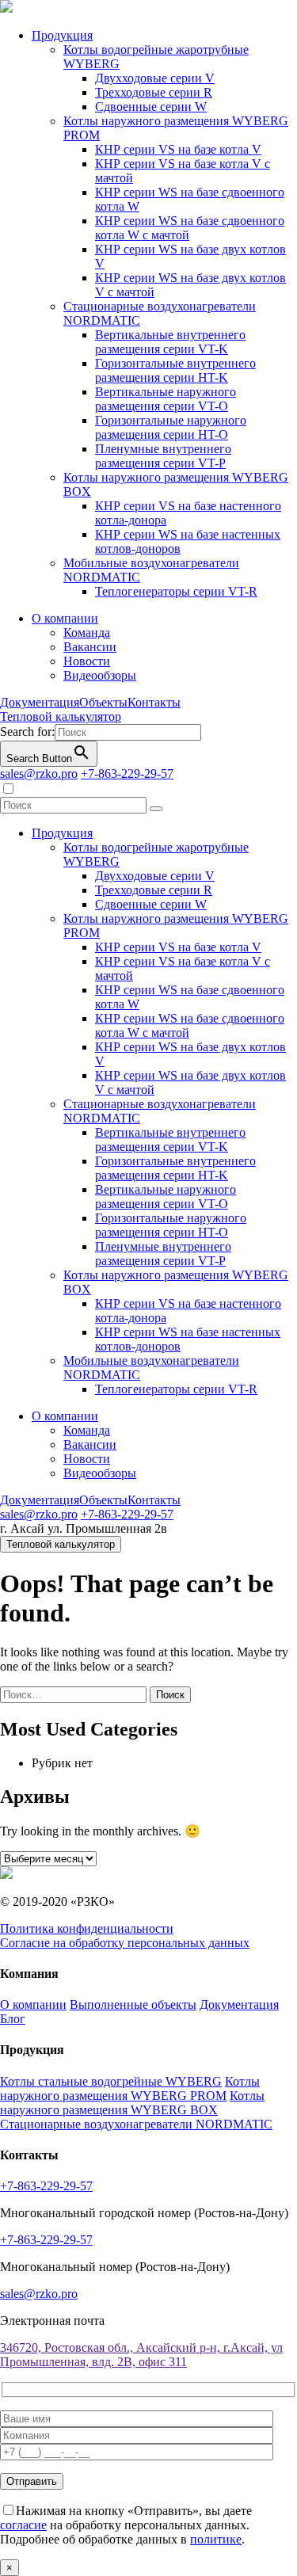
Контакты (154, 702)
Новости (87, 661)
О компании (65, 618)
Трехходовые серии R (154, 92)
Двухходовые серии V (155, 78)
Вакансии (90, 647)
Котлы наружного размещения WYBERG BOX (132, 2103)
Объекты (103, 702)
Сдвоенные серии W (151, 107)
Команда (87, 633)
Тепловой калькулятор (61, 716)
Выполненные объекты (133, 2004)
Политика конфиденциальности (87, 1928)
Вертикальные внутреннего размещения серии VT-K (170, 342)
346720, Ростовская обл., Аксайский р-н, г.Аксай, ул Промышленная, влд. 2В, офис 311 (141, 2355)
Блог (13, 2019)
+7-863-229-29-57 (127, 774)
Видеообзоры (100, 675)
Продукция (62, 35)
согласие (23, 2525)
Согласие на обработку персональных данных (125, 1943)
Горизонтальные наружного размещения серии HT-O (171, 427)
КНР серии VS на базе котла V (178, 149)
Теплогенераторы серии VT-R (176, 591)
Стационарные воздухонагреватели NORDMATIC (136, 2124)
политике (216, 2539)
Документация (40, 702)
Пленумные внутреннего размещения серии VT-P (163, 456)
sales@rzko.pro (39, 774)
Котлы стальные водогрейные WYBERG (111, 2081)
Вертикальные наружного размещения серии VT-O (166, 399)
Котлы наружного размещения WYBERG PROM (130, 2088)
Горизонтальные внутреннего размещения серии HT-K (175, 370)
